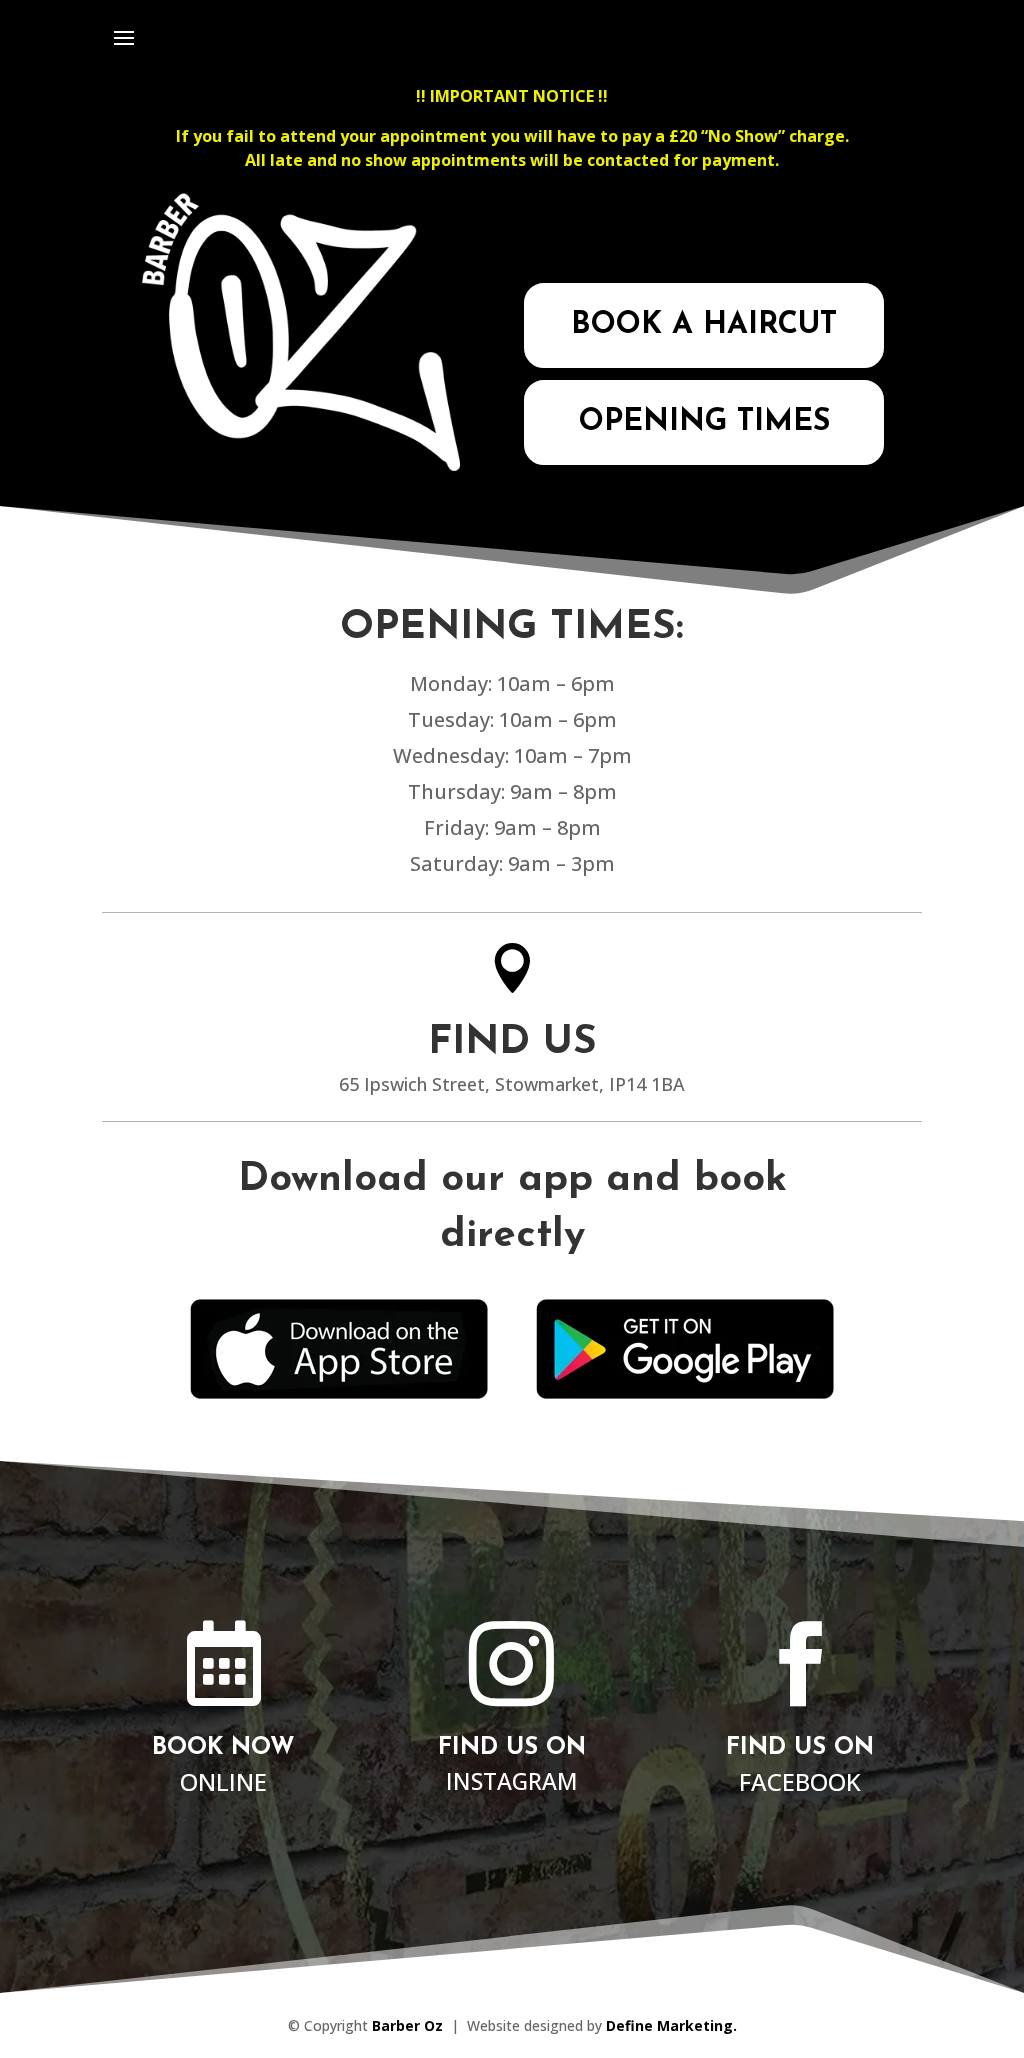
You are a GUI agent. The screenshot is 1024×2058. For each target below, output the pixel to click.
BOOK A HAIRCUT (704, 325)
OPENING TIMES (704, 422)
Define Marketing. (671, 2025)
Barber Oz (407, 2025)
